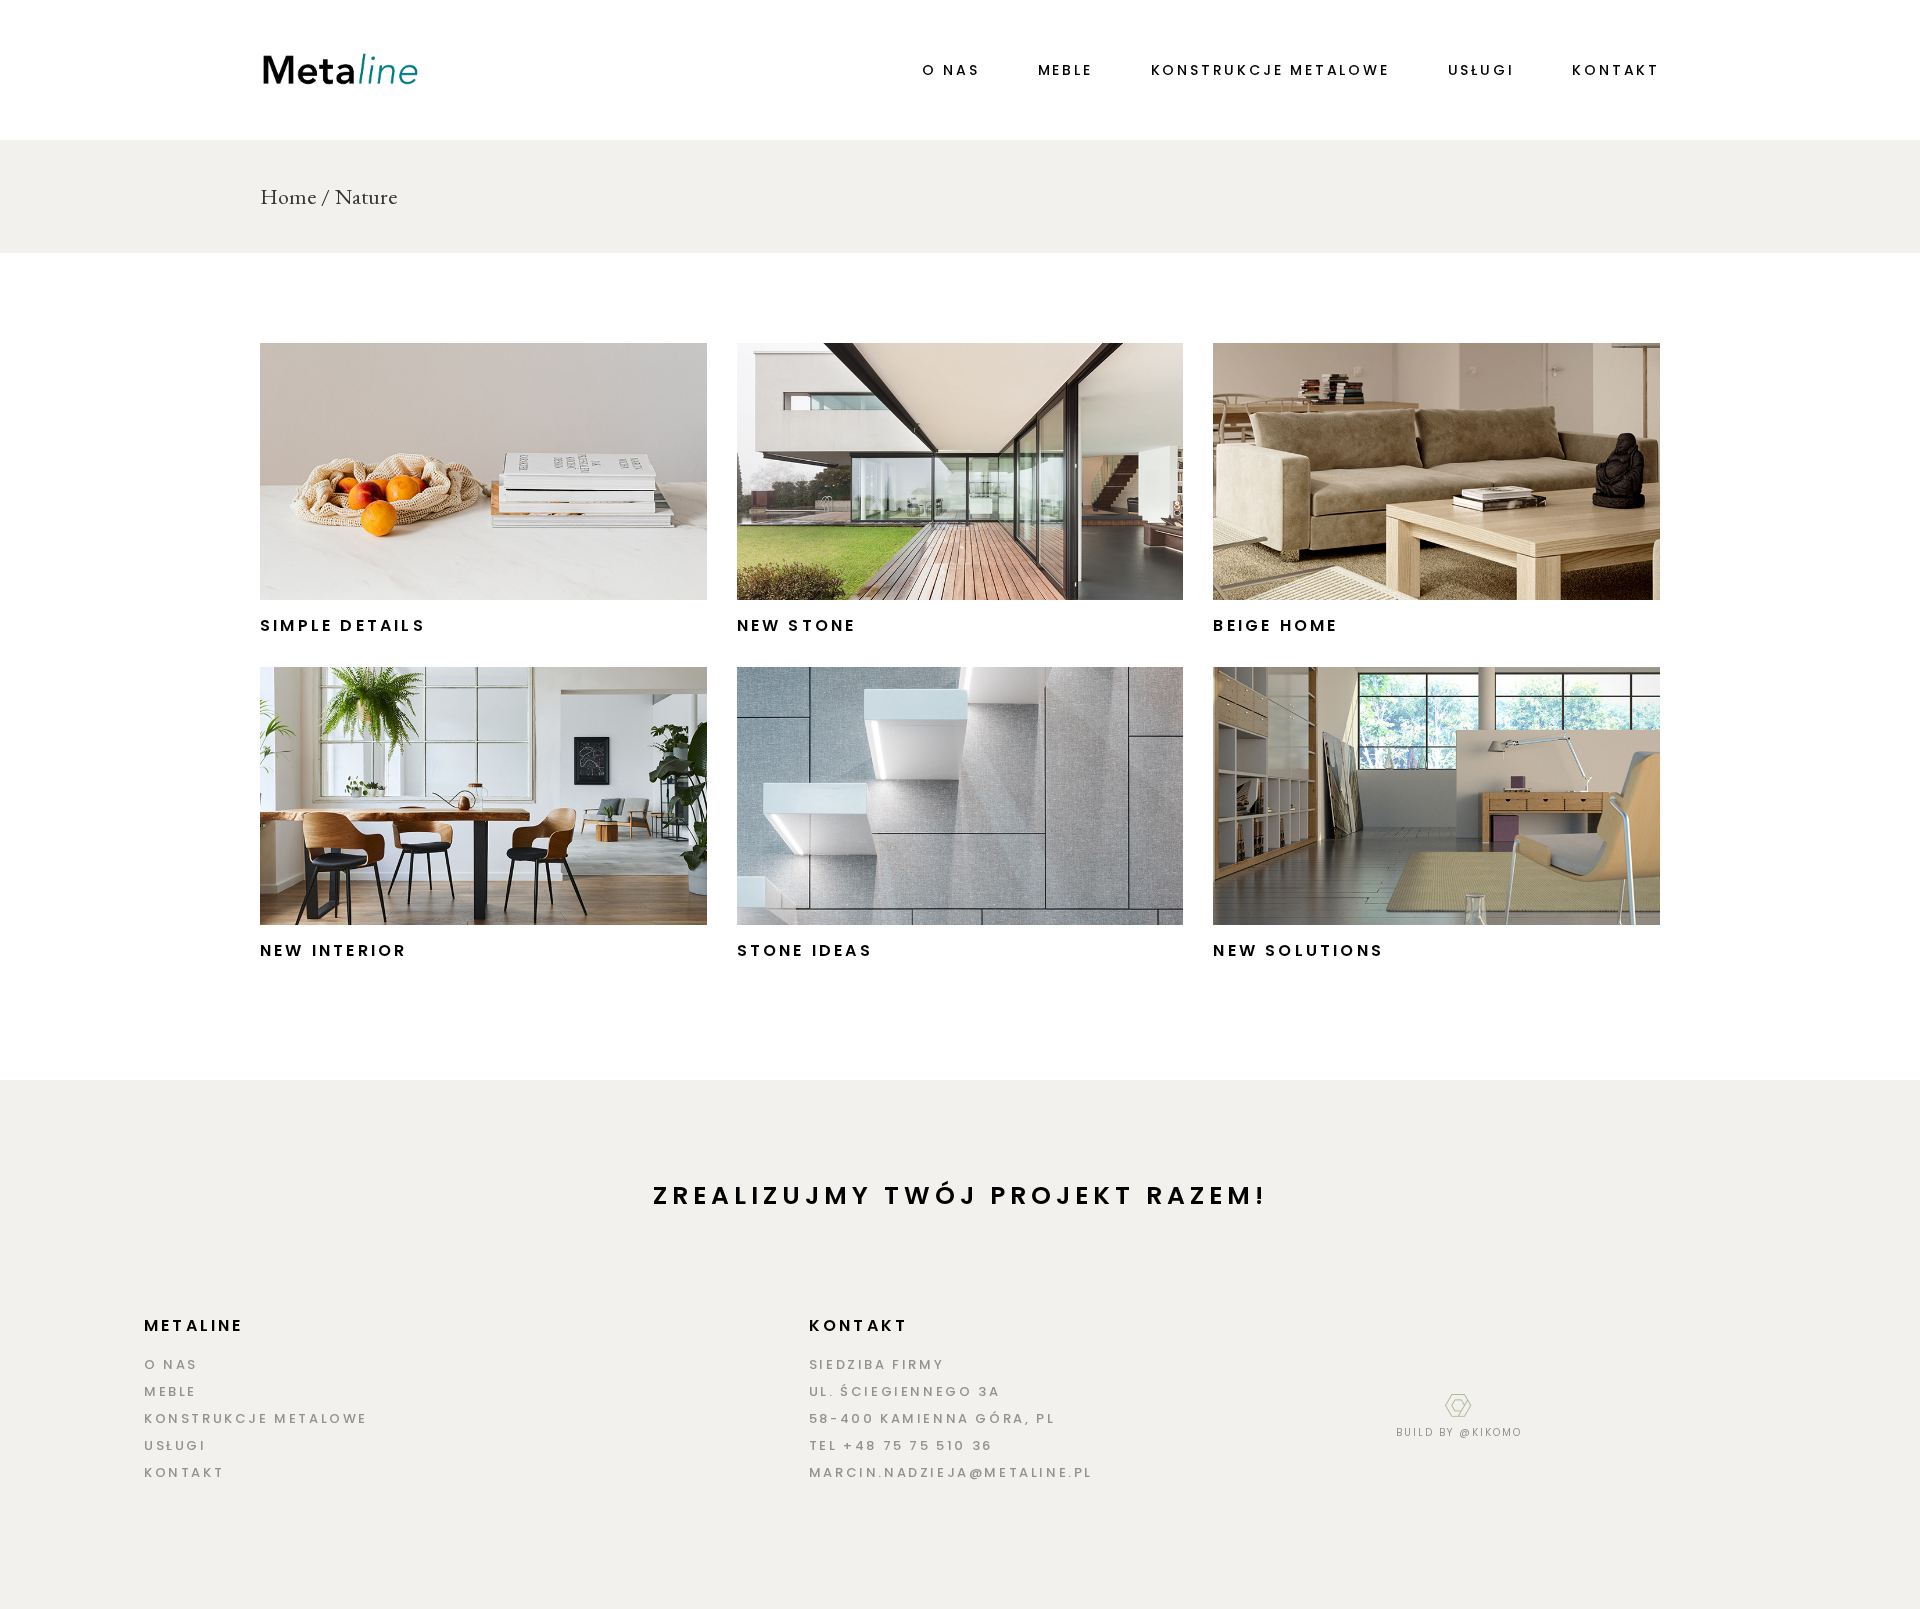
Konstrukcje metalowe (256, 1418)
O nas (171, 1364)
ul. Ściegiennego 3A (904, 1391)
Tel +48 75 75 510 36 (901, 1445)
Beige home (1275, 625)
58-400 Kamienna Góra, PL (932, 1418)
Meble (170, 1391)
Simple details (343, 625)
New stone (797, 625)
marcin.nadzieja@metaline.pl (951, 1472)
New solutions (1298, 950)
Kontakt (184, 1472)
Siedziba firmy (876, 1364)
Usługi (175, 1445)
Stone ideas (805, 950)
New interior (333, 950)
